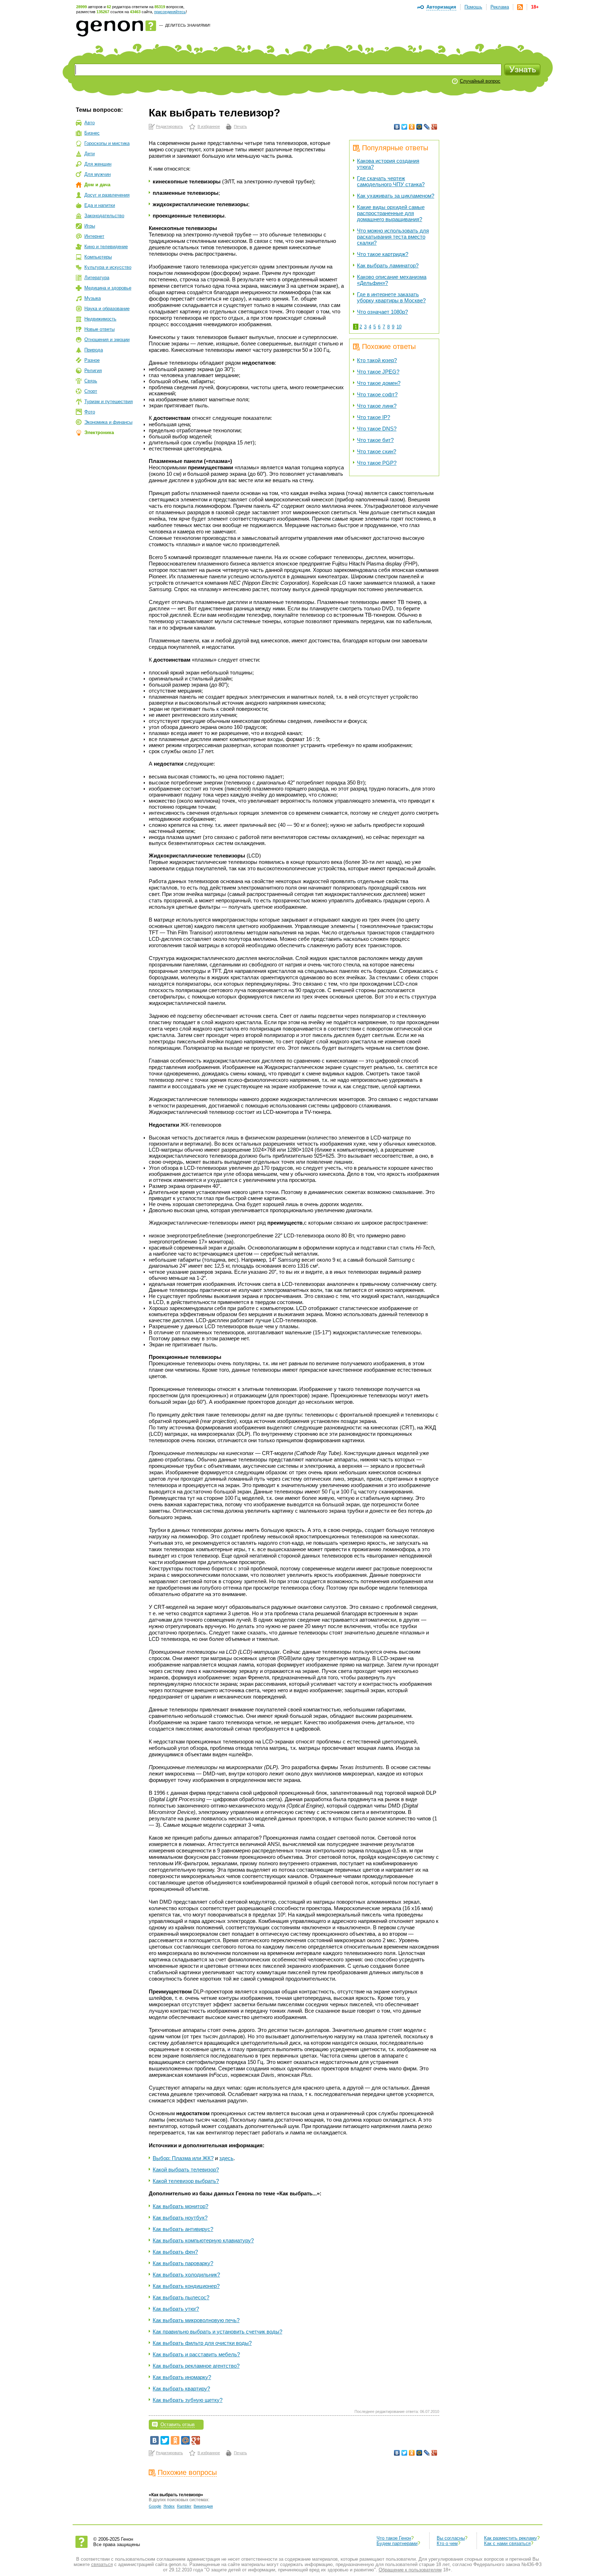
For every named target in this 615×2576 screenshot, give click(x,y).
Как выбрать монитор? (180, 2206)
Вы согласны (451, 2538)
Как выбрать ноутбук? (180, 2218)
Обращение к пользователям (410, 2570)
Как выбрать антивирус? (183, 2229)
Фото (90, 412)
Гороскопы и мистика (107, 143)
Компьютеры (98, 257)
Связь (91, 381)
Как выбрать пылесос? (181, 2297)
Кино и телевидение (106, 247)
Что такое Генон (394, 2538)
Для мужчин (98, 174)
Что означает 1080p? (382, 312)
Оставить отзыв (178, 2424)
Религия (93, 371)
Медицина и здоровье (108, 288)
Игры (90, 226)
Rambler (184, 2506)
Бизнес (92, 133)
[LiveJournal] (427, 127)
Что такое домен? (379, 383)
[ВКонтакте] (397, 127)
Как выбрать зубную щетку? (188, 2400)
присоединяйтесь (170, 12)
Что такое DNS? (377, 429)
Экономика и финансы (108, 422)
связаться (102, 2564)
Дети (90, 154)
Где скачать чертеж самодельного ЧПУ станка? (391, 181)
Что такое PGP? (377, 463)
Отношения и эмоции (107, 340)
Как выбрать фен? (175, 2252)
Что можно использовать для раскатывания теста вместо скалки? (393, 237)
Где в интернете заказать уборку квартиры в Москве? (391, 297)
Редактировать (169, 126)
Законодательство (104, 216)
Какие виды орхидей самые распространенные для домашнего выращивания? (391, 213)
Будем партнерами (397, 2543)
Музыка (93, 298)
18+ (535, 7)
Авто (90, 123)
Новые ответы (99, 329)
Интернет (94, 236)
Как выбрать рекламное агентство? (196, 2366)
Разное (92, 360)
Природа (94, 350)
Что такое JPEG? (378, 372)
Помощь (473, 7)
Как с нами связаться (507, 2543)
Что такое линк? (377, 406)
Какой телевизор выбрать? (186, 2181)
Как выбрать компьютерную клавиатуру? (203, 2240)
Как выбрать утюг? (176, 2309)
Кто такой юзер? (377, 360)
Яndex (169, 2506)
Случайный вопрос (480, 81)
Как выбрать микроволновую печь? (196, 2320)
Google (155, 2506)
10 (399, 327)
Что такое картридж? (383, 254)
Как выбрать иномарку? (182, 2377)
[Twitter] (404, 127)
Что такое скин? (377, 451)
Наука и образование (107, 309)
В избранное (209, 126)
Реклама (500, 7)
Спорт (91, 391)
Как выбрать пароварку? (183, 2263)
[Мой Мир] (419, 127)
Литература (97, 278)
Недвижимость (100, 319)
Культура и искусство (108, 267)
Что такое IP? (374, 417)
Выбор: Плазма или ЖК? (183, 2158)
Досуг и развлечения (107, 195)
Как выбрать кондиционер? (186, 2286)
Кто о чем (447, 2543)
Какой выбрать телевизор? (186, 2170)
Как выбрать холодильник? (186, 2275)
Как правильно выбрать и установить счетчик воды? (217, 2332)
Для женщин (98, 164)
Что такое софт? (377, 394)
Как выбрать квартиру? (181, 2389)
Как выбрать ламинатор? (388, 265)
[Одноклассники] (412, 127)
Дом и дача (97, 185)
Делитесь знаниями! (188, 25)
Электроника (99, 432)
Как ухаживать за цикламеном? (396, 196)
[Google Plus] (434, 127)
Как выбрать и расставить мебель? (196, 2354)
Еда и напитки (100, 205)
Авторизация (441, 7)
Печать (240, 126)
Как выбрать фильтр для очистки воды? (202, 2343)
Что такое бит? (375, 440)
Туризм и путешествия (109, 401)
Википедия (203, 2506)
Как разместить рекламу (511, 2538)
